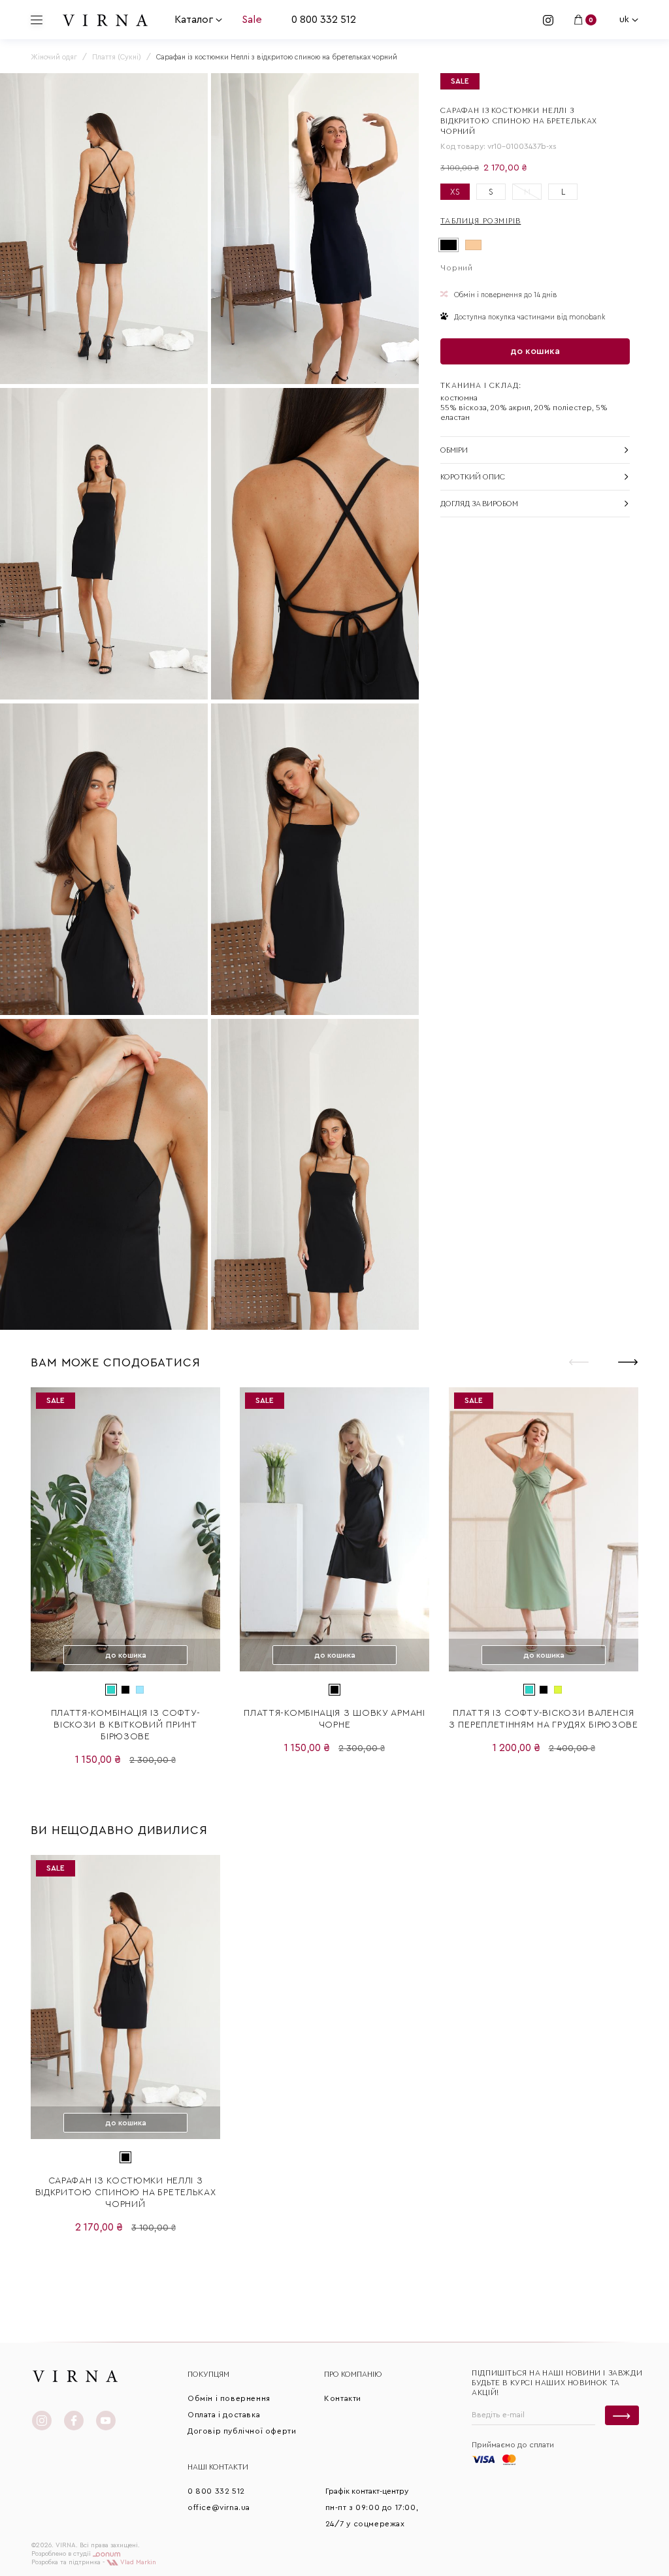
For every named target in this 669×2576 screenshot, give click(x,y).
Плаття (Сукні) (117, 57)
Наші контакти (218, 2467)
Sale (252, 20)
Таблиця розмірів (481, 221)
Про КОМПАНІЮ (353, 2374)
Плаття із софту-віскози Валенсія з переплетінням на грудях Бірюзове (544, 1719)
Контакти (343, 2398)
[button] (628, 1362)
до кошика (535, 351)
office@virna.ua (219, 2507)
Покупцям (208, 2374)
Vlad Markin (137, 2562)
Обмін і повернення (229, 2398)
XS (455, 192)
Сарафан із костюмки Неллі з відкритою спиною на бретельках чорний (126, 2193)
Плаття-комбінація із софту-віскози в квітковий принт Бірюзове (126, 1725)
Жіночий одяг (54, 57)
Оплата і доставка (224, 2415)
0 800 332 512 (324, 20)
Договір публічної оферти (242, 2431)
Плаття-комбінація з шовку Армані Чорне (334, 1719)
